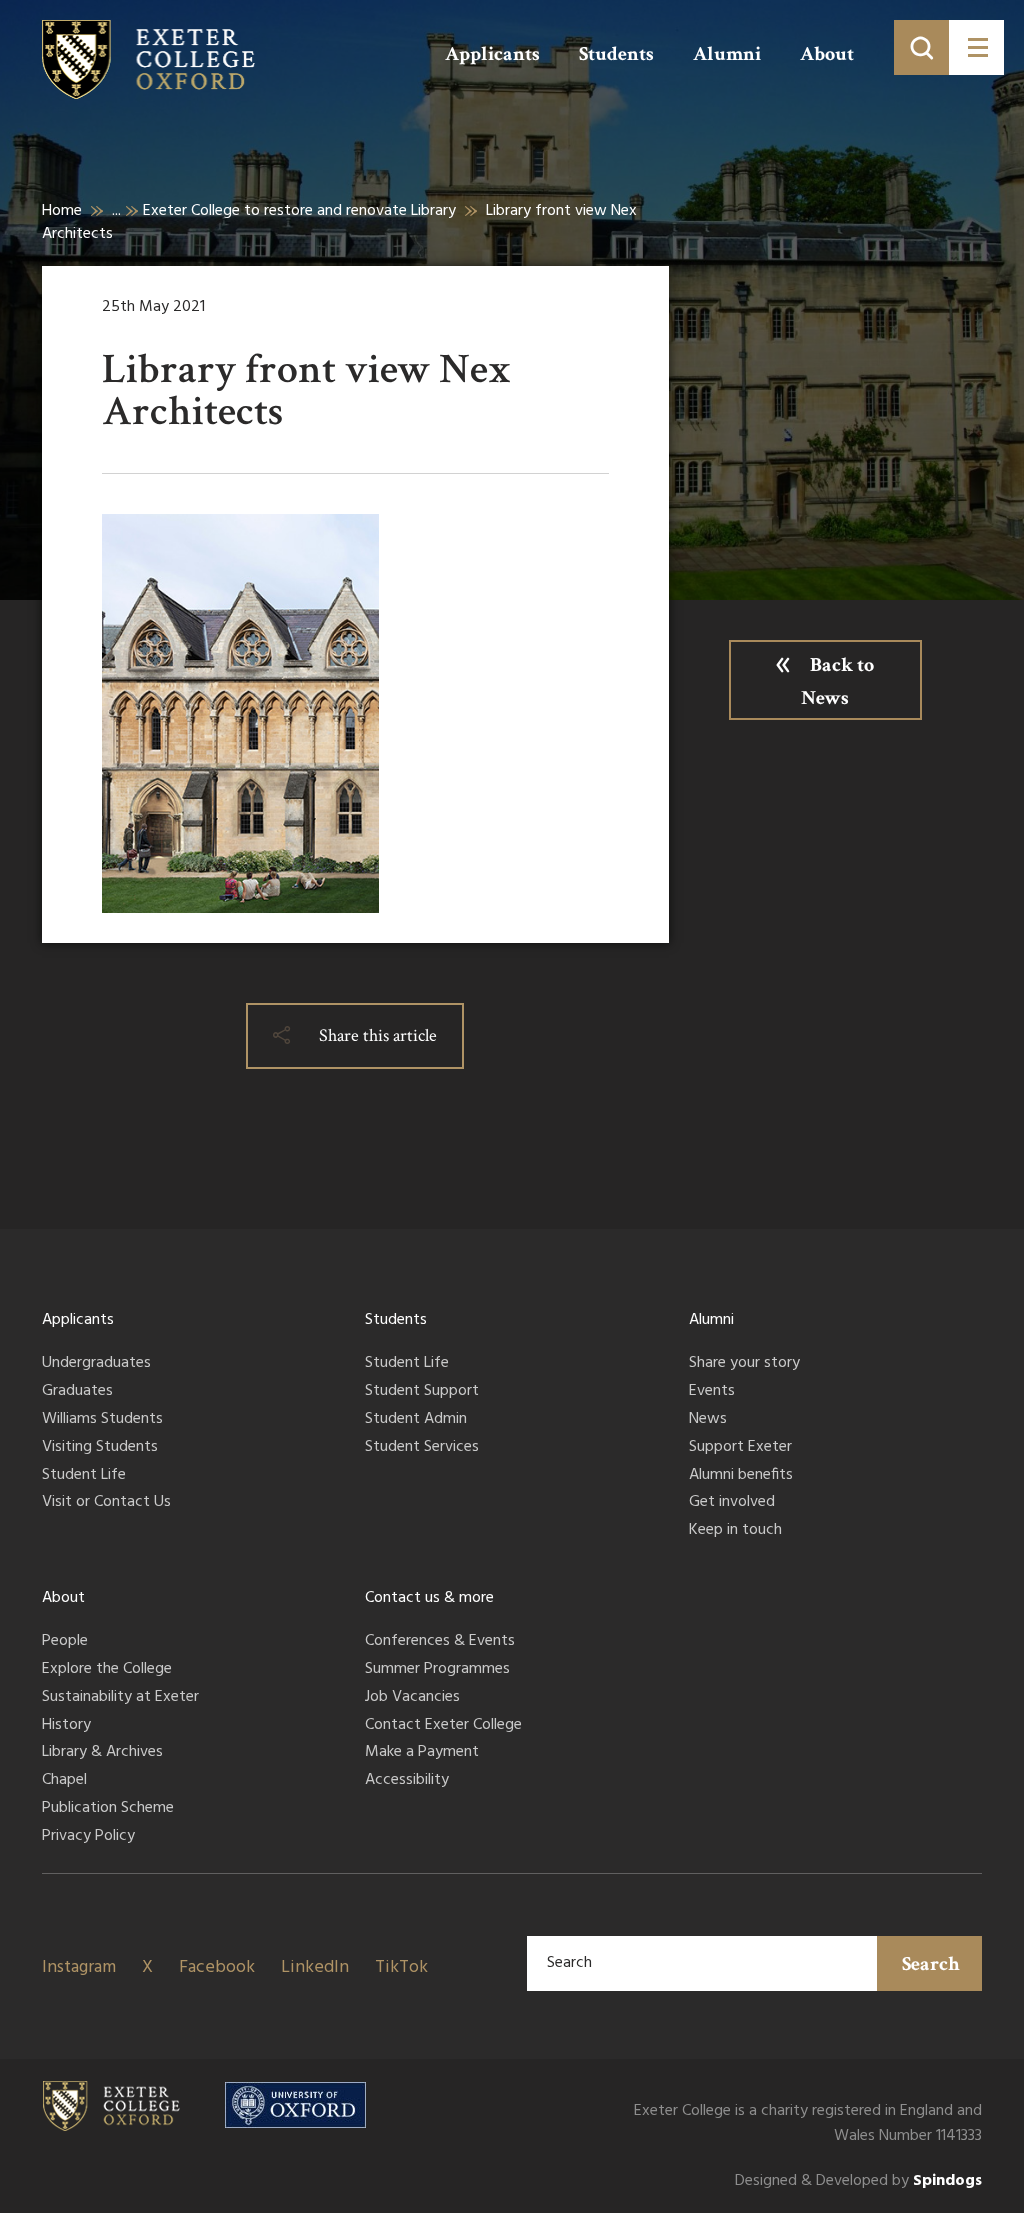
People (65, 1642)
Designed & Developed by (858, 2181)
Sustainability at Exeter (120, 1698)
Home (62, 211)
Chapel (64, 1781)
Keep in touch (735, 1531)
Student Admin (416, 1420)
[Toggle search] (921, 47)
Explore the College (107, 1670)
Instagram (79, 1967)
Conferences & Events (440, 1642)
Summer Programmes (437, 1670)
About (827, 54)
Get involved (732, 1503)
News (708, 1420)
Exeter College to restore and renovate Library (299, 211)
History (66, 1726)
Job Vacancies (412, 1698)
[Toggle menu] (976, 47)
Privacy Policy (88, 1837)
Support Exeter (740, 1448)
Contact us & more (429, 1598)
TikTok (401, 1967)
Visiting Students (100, 1448)
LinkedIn (315, 1967)
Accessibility (407, 1781)
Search (931, 1964)
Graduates (77, 1392)
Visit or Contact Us (106, 1503)
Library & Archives (102, 1753)
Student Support (422, 1392)
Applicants (492, 54)
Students (616, 54)
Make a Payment (422, 1753)
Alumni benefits (741, 1476)
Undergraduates (96, 1364)
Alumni (727, 54)
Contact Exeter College (443, 1726)
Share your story (744, 1364)
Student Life (84, 1476)
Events (712, 1392)
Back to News (837, 681)
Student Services (422, 1448)
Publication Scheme (108, 1809)
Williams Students (102, 1420)
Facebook (217, 1967)
